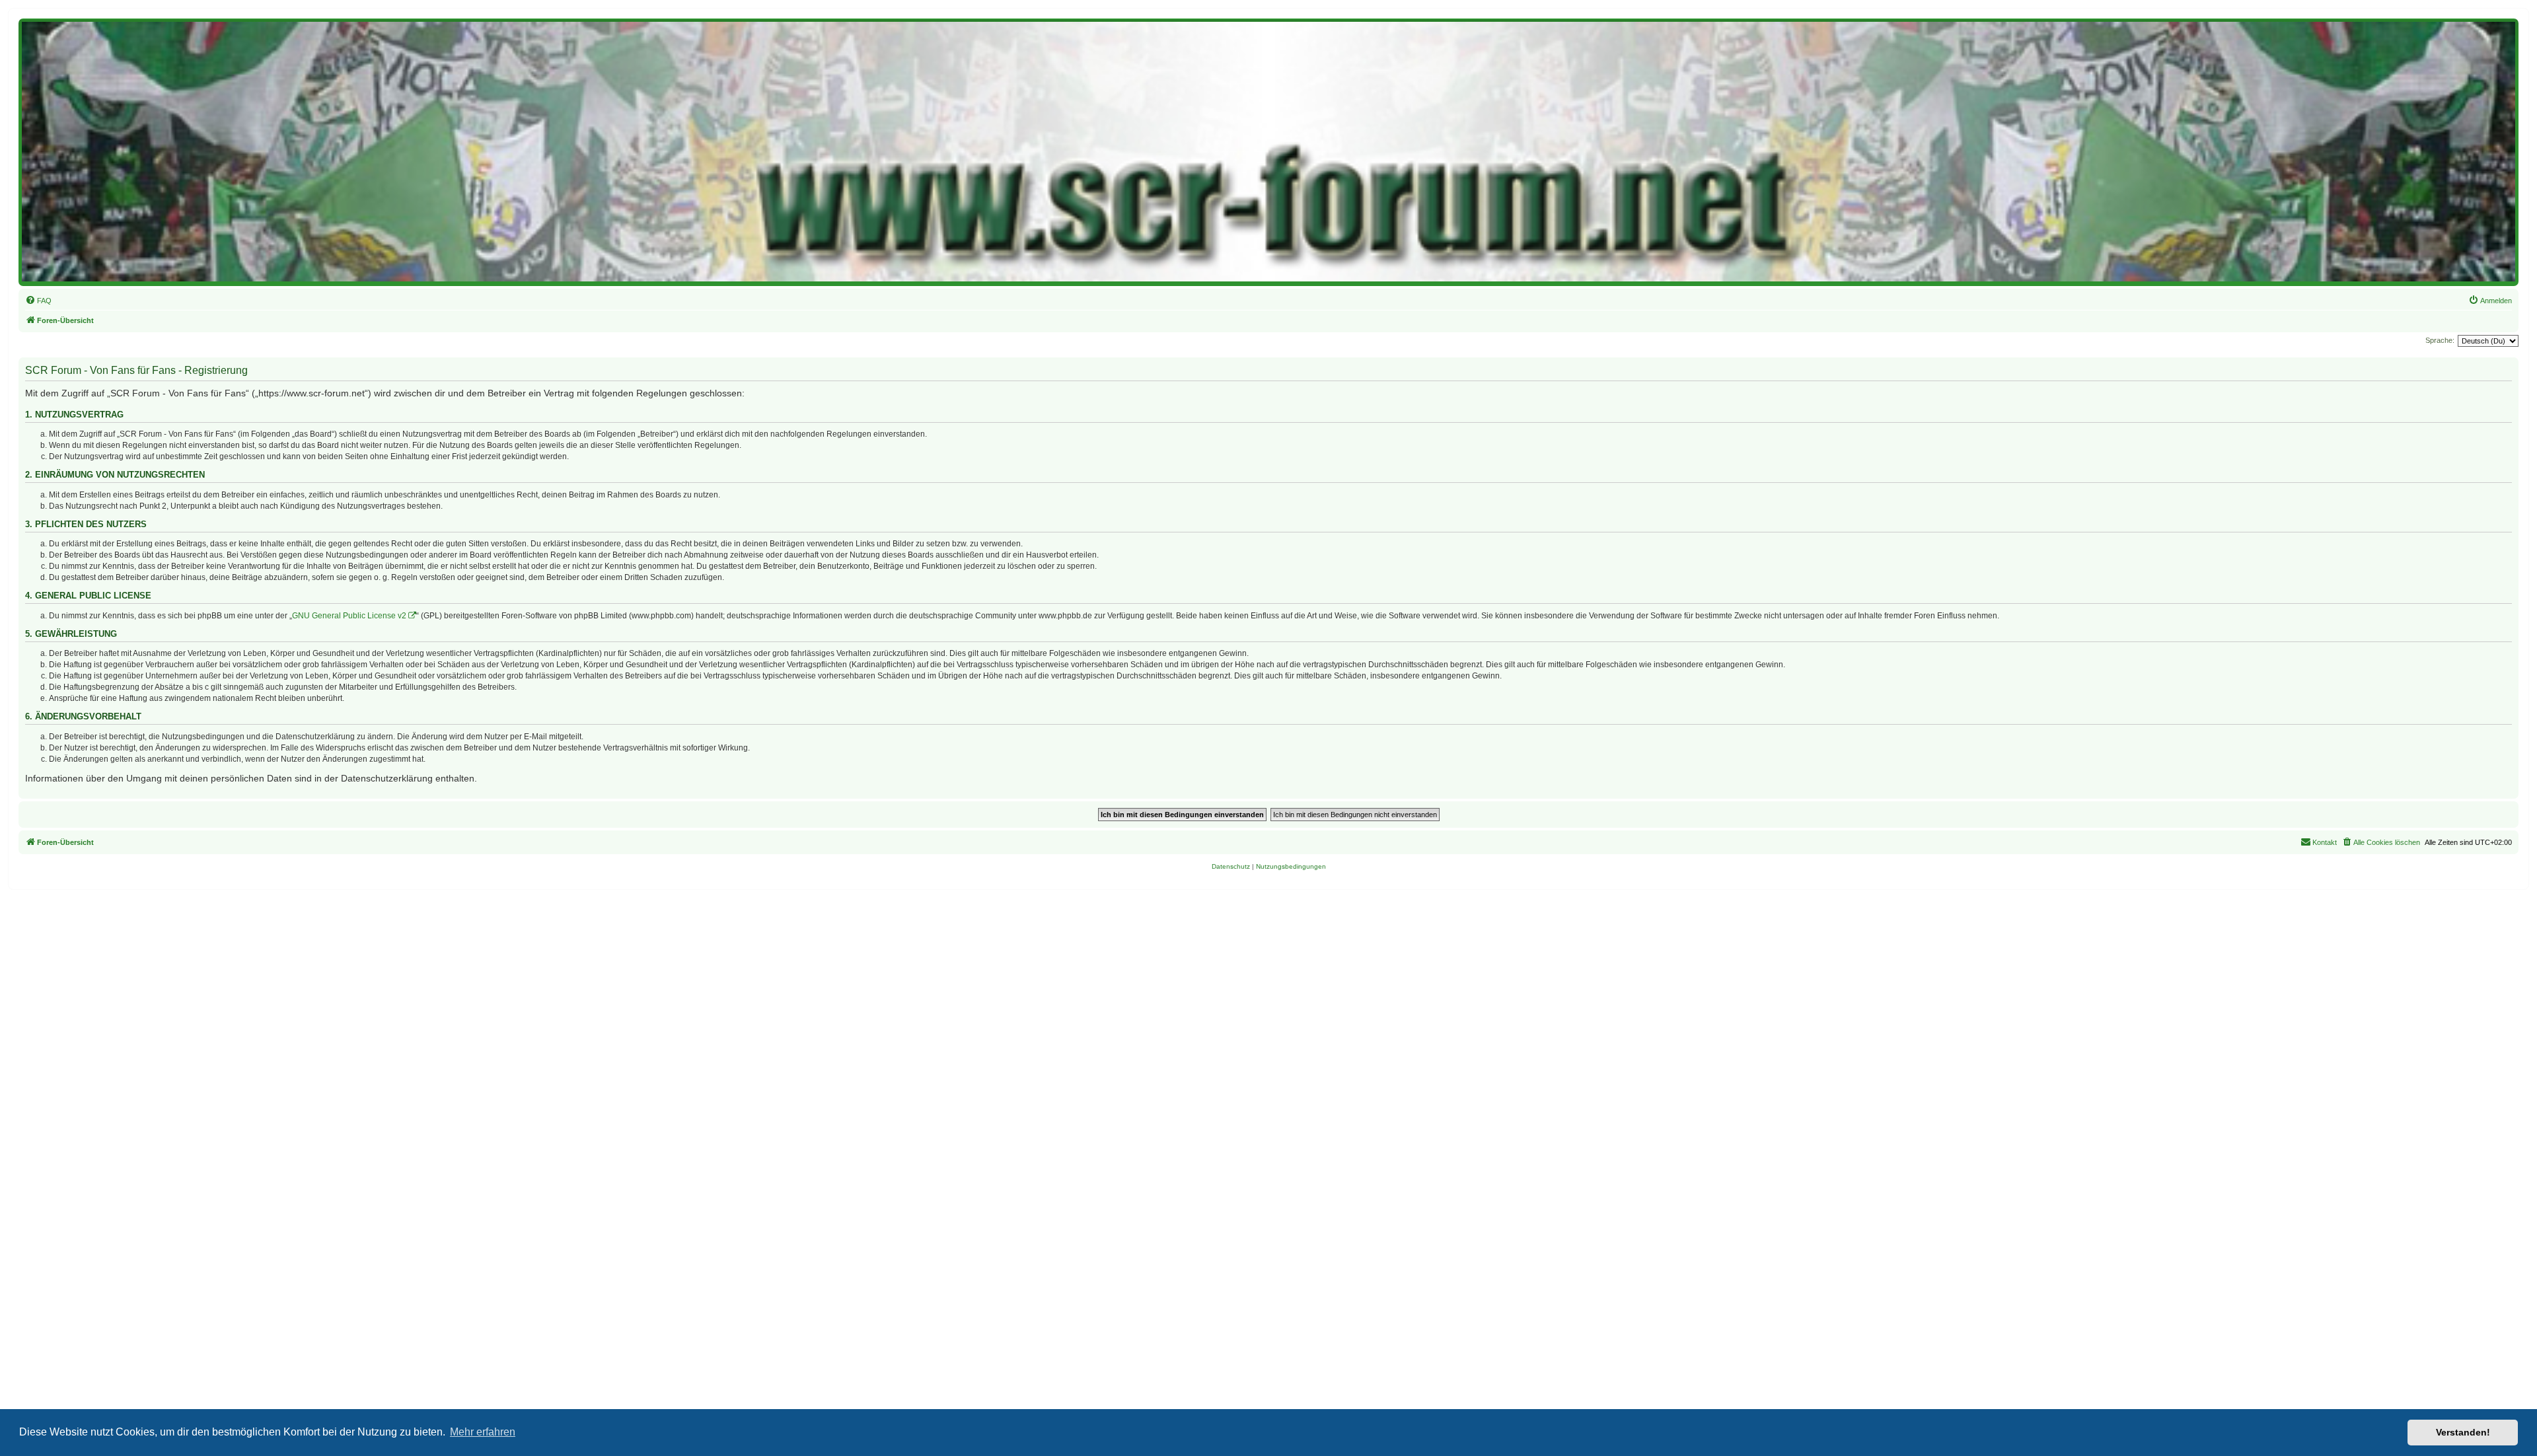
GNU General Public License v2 (349, 616)
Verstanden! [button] (2463, 1432)
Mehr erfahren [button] (483, 1432)
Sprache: (2440, 340)
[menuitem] (38, 301)
